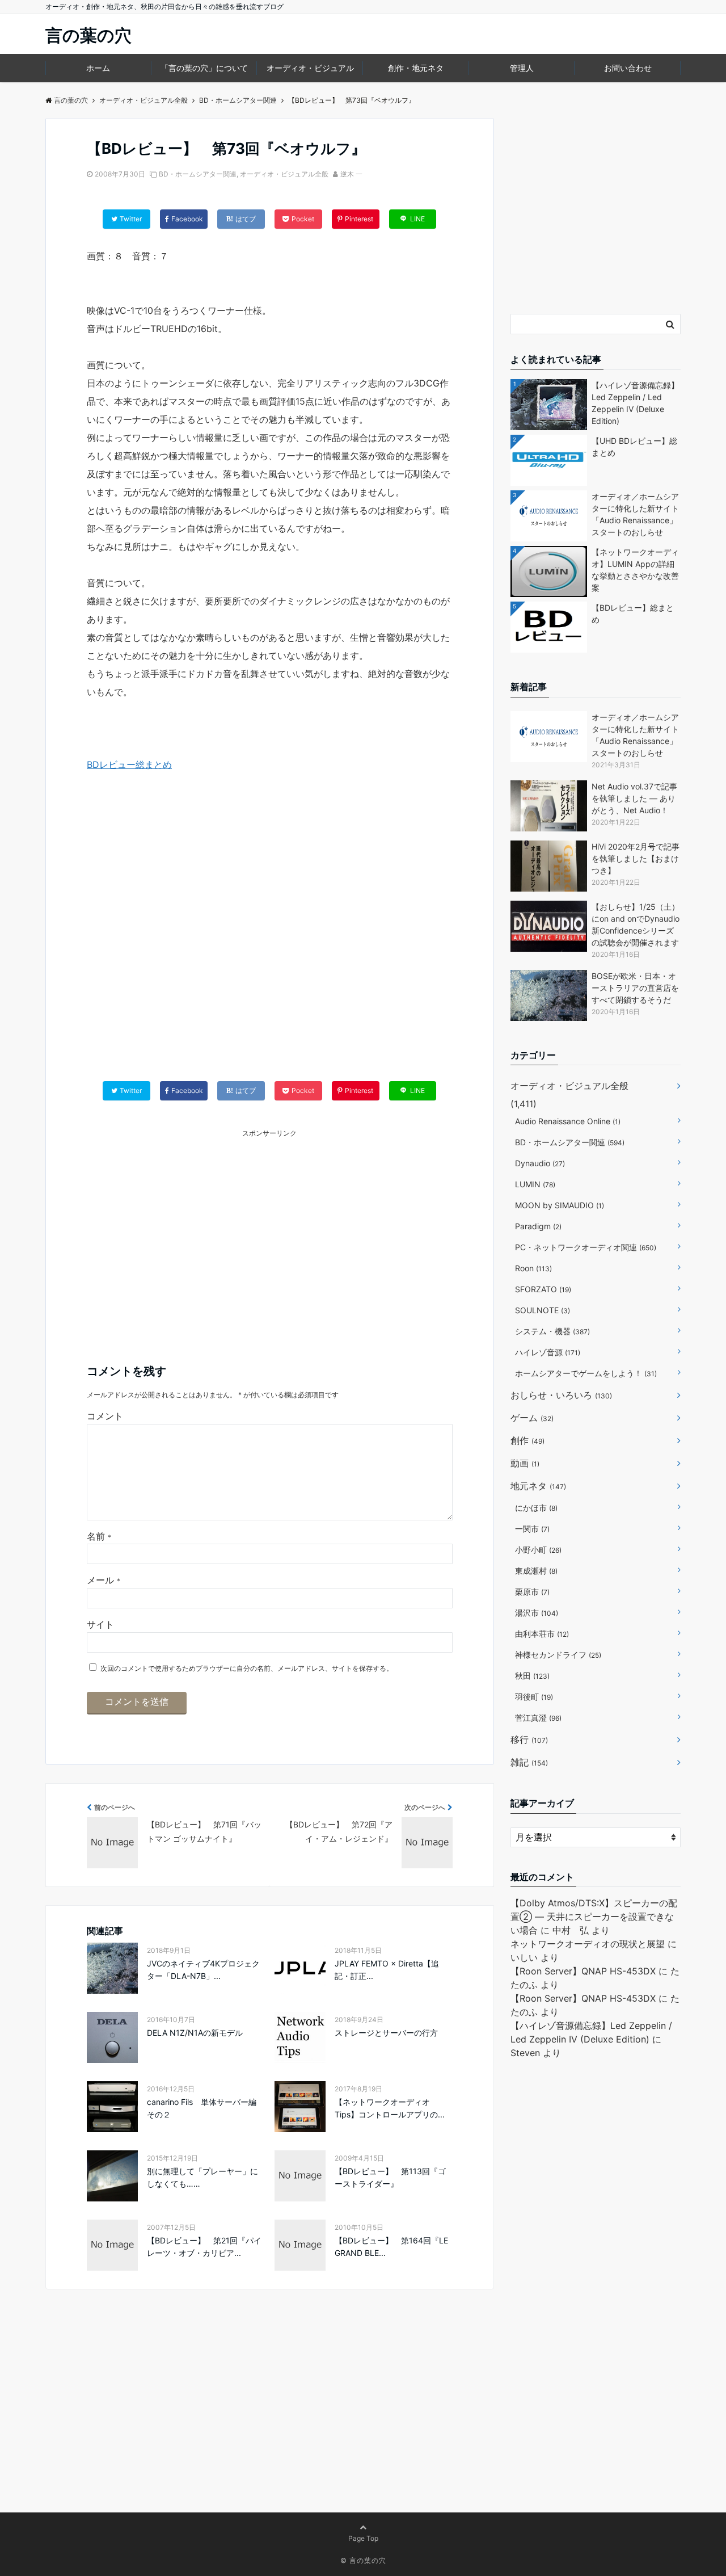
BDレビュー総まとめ (129, 764)
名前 (99, 1536)
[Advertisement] (270, 938)
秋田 (532, 1676)
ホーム (98, 68)
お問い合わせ (628, 68)
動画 (525, 1463)
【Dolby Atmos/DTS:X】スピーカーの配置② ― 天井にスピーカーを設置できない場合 (594, 1917)
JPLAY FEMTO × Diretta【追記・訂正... (387, 1970)
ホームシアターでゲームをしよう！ (586, 1373)
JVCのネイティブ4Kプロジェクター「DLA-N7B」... (203, 1970)
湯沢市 (537, 1613)
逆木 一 (351, 174)
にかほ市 (536, 1508)
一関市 (532, 1529)
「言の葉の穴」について (204, 68)
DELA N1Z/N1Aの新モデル (195, 2033)
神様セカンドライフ (558, 1655)
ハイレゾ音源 (548, 1352)
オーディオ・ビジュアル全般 (284, 174)
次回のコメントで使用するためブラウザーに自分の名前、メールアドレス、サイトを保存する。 (247, 1668)
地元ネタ (538, 1486)
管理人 (522, 68)
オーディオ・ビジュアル (310, 68)
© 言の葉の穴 (363, 2560)
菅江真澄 (538, 1718)
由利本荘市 (542, 1634)
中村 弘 (571, 1930)
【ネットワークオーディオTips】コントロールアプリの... (390, 2108)
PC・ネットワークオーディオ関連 (586, 1247)
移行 (529, 1739)
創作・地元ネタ (416, 68)
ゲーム (532, 1418)
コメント (105, 1416)
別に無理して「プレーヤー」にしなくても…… (202, 2177)
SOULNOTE (543, 1310)
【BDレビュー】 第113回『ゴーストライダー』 (390, 2177)
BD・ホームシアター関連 (198, 174)
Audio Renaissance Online (568, 1121)
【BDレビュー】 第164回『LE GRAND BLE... (391, 2247)
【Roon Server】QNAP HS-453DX (583, 1971)
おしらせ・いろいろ (561, 1395)
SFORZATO (543, 1289)
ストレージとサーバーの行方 (386, 2033)
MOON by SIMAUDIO (560, 1205)
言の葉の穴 (88, 35)
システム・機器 (552, 1331)
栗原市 (532, 1592)
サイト (100, 1624)
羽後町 (534, 1697)
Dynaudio (540, 1163)
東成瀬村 (536, 1571)
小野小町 (538, 1550)
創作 (527, 1440)
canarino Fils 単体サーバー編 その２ (206, 2108)
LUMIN (535, 1184)
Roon (533, 1268)
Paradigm (538, 1226)
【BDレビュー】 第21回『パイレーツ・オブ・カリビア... (204, 2247)
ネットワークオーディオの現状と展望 (588, 1944)
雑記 (529, 1762)
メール (104, 1580)
